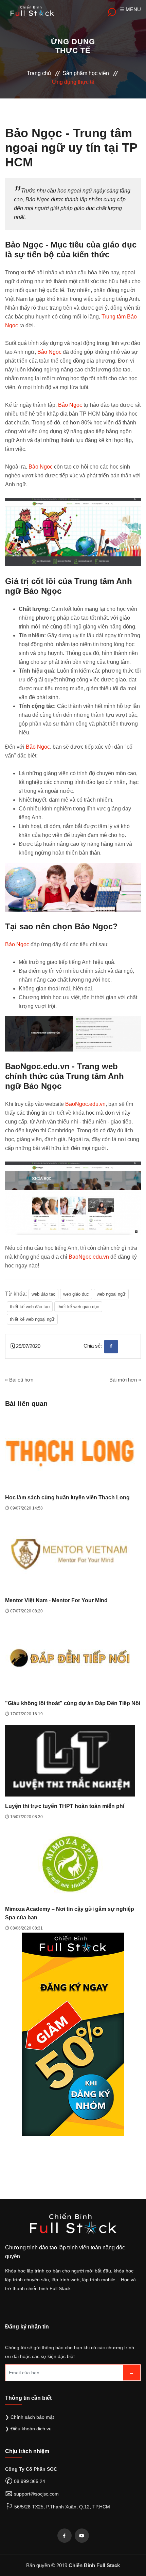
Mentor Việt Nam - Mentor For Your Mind (56, 1600)
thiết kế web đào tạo (30, 1307)
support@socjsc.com (36, 2494)
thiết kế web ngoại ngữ (32, 1319)
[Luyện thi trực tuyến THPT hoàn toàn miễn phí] (70, 1760)
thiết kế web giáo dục (78, 1307)
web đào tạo (43, 1294)
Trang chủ (39, 73)
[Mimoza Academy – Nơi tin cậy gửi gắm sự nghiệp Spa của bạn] (70, 1863)
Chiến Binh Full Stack (94, 2565)
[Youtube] (82, 2536)
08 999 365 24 (30, 2481)
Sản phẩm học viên (86, 73)
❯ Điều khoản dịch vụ (28, 2429)
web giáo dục (76, 1294)
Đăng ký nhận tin (27, 2327)
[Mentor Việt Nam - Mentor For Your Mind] (70, 1555)
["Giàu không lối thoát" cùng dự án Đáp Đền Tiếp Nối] (70, 1657)
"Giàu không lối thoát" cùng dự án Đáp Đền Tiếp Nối (73, 1703)
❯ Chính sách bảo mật (30, 2417)
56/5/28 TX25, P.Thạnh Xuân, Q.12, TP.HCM (62, 2507)
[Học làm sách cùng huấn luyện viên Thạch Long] (70, 1452)
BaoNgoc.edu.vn (85, 1104)
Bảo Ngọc (49, 352)
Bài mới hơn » (125, 1380)
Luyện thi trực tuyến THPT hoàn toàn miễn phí (65, 1806)
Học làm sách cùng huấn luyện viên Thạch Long (67, 1497)
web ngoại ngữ (111, 1294)
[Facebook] (65, 2536)
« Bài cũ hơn (19, 1380)
